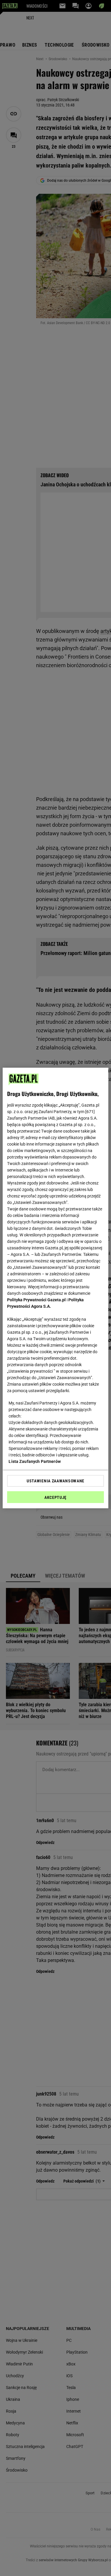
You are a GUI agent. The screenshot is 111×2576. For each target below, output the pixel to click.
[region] (55, 1288)
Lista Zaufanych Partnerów (35, 1461)
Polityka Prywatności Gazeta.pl (36, 1300)
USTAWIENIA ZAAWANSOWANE (55, 1481)
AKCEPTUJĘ (55, 1497)
